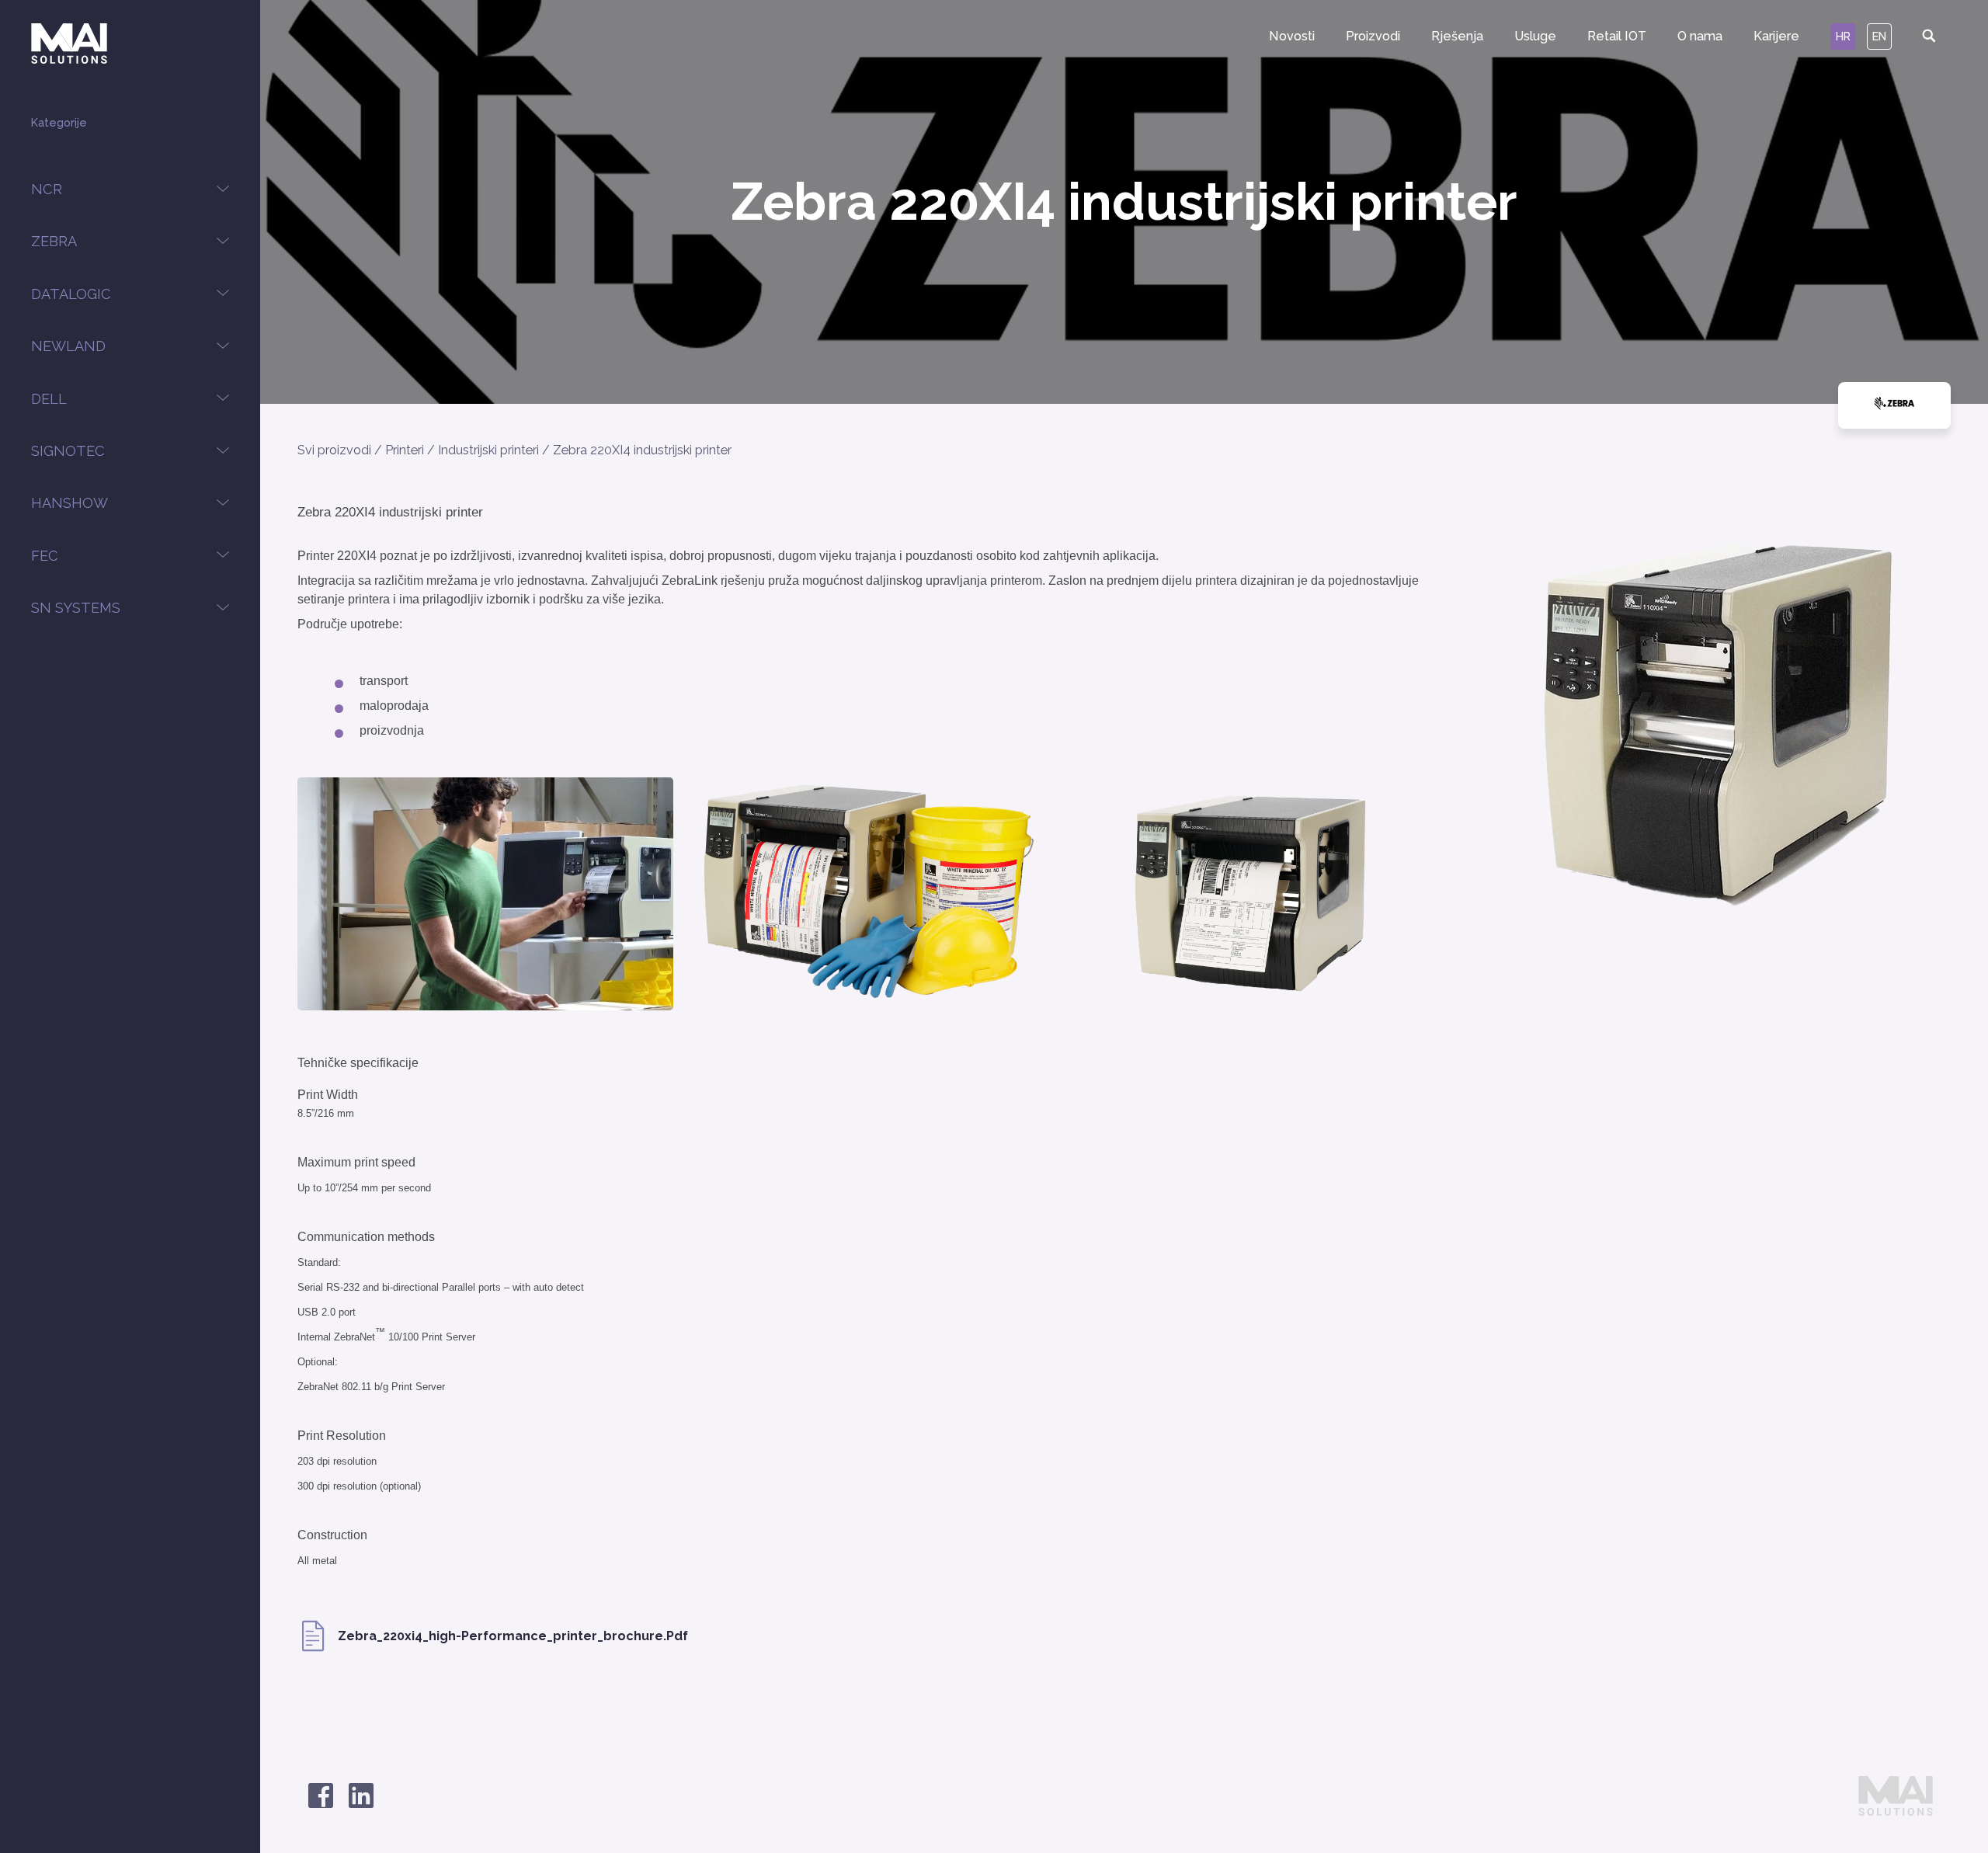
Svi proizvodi (334, 450)
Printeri (405, 450)
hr (1843, 36)
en (1879, 36)
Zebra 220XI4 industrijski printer (642, 450)
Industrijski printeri (488, 450)
